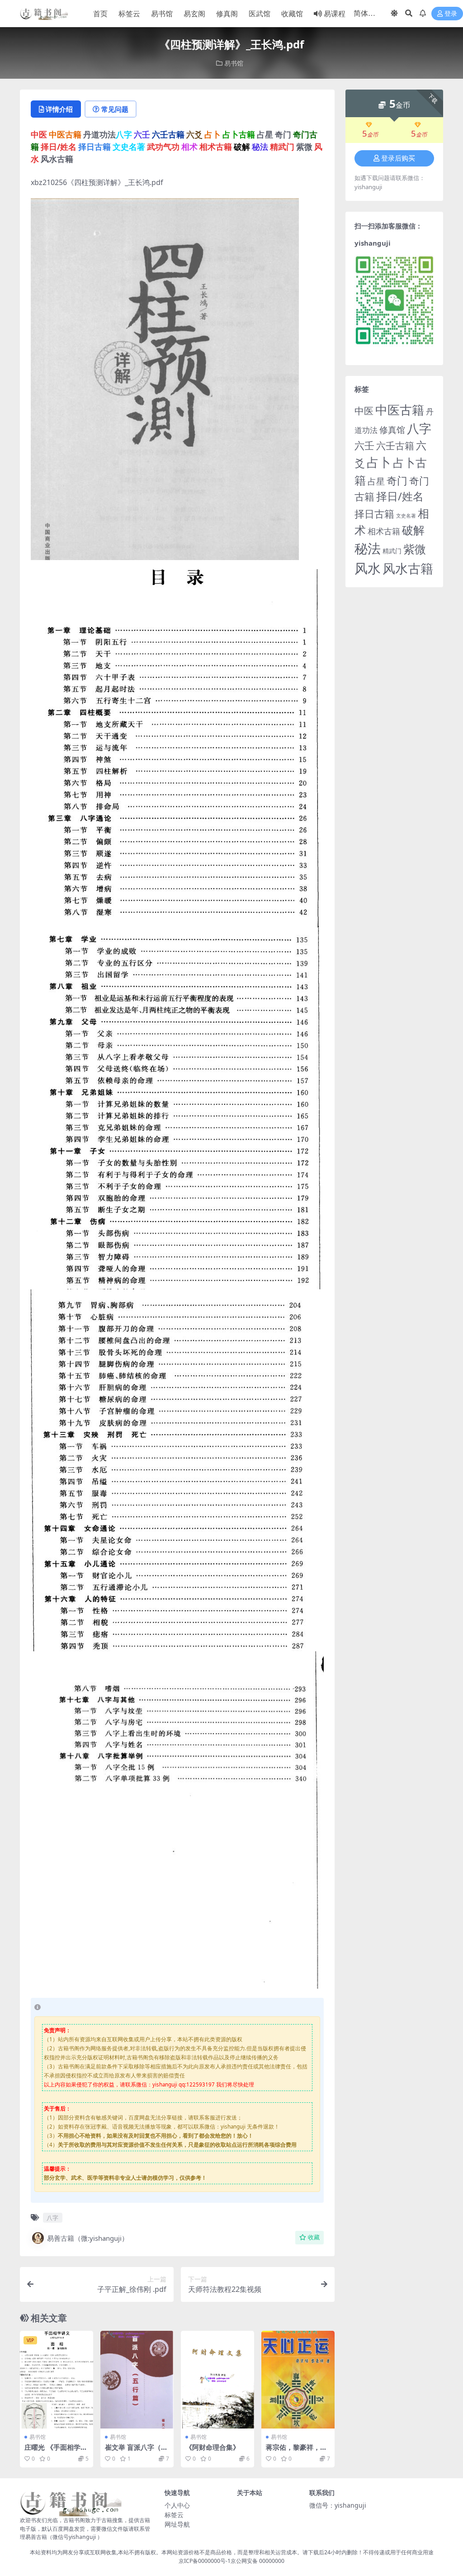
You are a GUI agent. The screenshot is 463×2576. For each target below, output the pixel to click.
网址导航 (177, 2524)
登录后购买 (398, 158)
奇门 (397, 480)
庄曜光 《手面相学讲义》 (56, 2451)
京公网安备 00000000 (257, 2561)
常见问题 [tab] (115, 109)
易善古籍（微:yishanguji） (88, 2238)
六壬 (364, 445)
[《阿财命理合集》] (217, 2380)
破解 (413, 530)
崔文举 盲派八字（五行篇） (136, 2451)
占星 (376, 481)
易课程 (335, 14)
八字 (52, 2218)
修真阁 (227, 14)
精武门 (392, 551)
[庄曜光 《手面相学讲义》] (57, 2380)
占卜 (379, 462)
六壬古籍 (395, 445)
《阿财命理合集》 (213, 2447)
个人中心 (177, 2505)
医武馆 (260, 14)
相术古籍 (384, 531)
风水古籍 (408, 568)
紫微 (415, 549)
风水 (368, 568)
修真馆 (392, 430)
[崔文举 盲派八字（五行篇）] (137, 2380)
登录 (451, 14)
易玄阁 (194, 14)
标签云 (129, 14)
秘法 (368, 548)
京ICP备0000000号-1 (205, 2561)
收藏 (314, 2237)
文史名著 (406, 516)
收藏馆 (292, 14)
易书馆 (162, 14)
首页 (100, 14)
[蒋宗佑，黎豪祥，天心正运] (298, 2380)
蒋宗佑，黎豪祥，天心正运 (296, 2451)
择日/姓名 (400, 496)
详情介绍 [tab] (59, 109)
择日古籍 (374, 514)
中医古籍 (400, 410)
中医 (364, 411)
